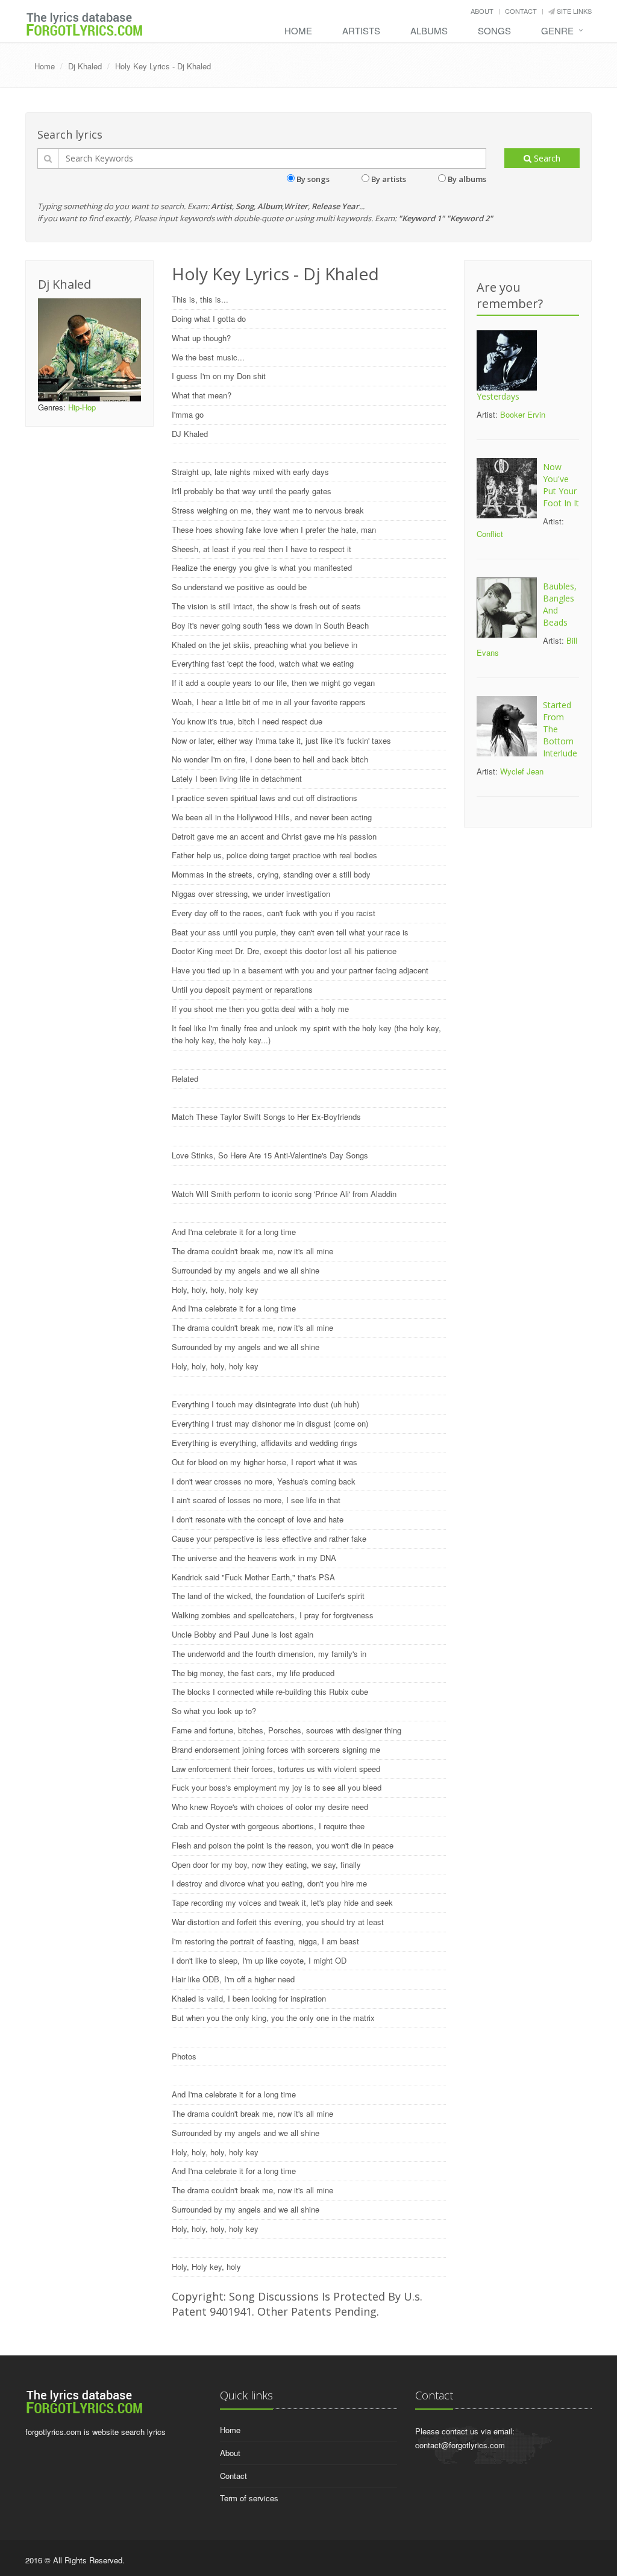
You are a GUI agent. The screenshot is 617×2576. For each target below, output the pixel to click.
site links (573, 11)
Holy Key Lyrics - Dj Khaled (163, 66)
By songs (313, 179)
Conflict (490, 534)
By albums (467, 179)
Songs (494, 30)
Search (546, 158)
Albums (429, 30)
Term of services (249, 2498)
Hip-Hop (82, 407)
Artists (361, 30)
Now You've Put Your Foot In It (561, 485)
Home (298, 30)
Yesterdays (498, 396)
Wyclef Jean (522, 771)
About (482, 11)
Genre (557, 30)
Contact (521, 11)
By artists (389, 179)
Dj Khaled (85, 66)
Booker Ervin (523, 414)
